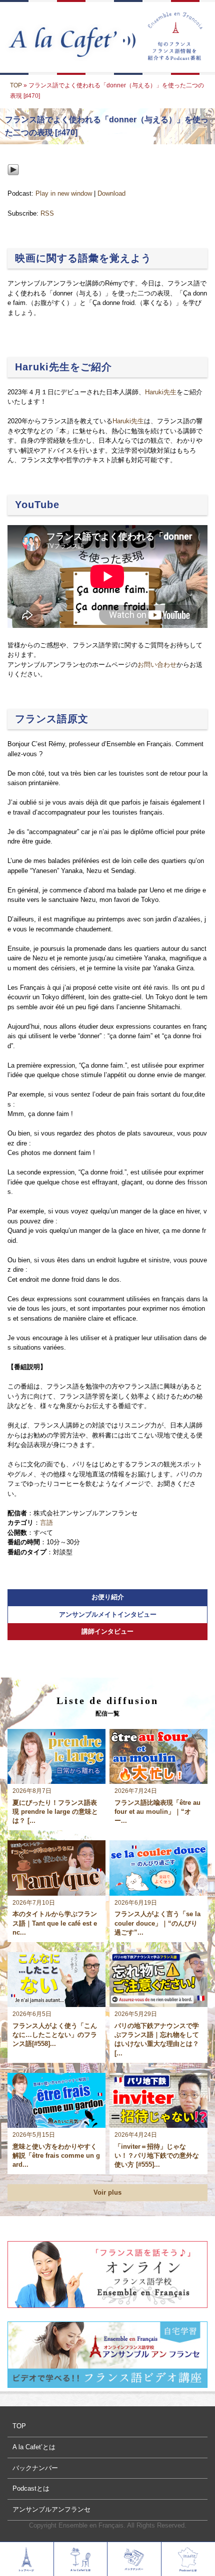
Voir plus (107, 2192)
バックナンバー (35, 2468)
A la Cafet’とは (34, 2447)
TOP (16, 85)
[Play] (13, 183)
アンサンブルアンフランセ (51, 2509)
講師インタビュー (107, 1631)
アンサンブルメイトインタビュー (108, 1614)
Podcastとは (31, 2488)
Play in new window (64, 193)
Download (111, 193)
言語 (46, 1523)
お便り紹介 (108, 1597)
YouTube (37, 505)
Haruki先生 (161, 392)
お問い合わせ (157, 665)
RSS (47, 213)
